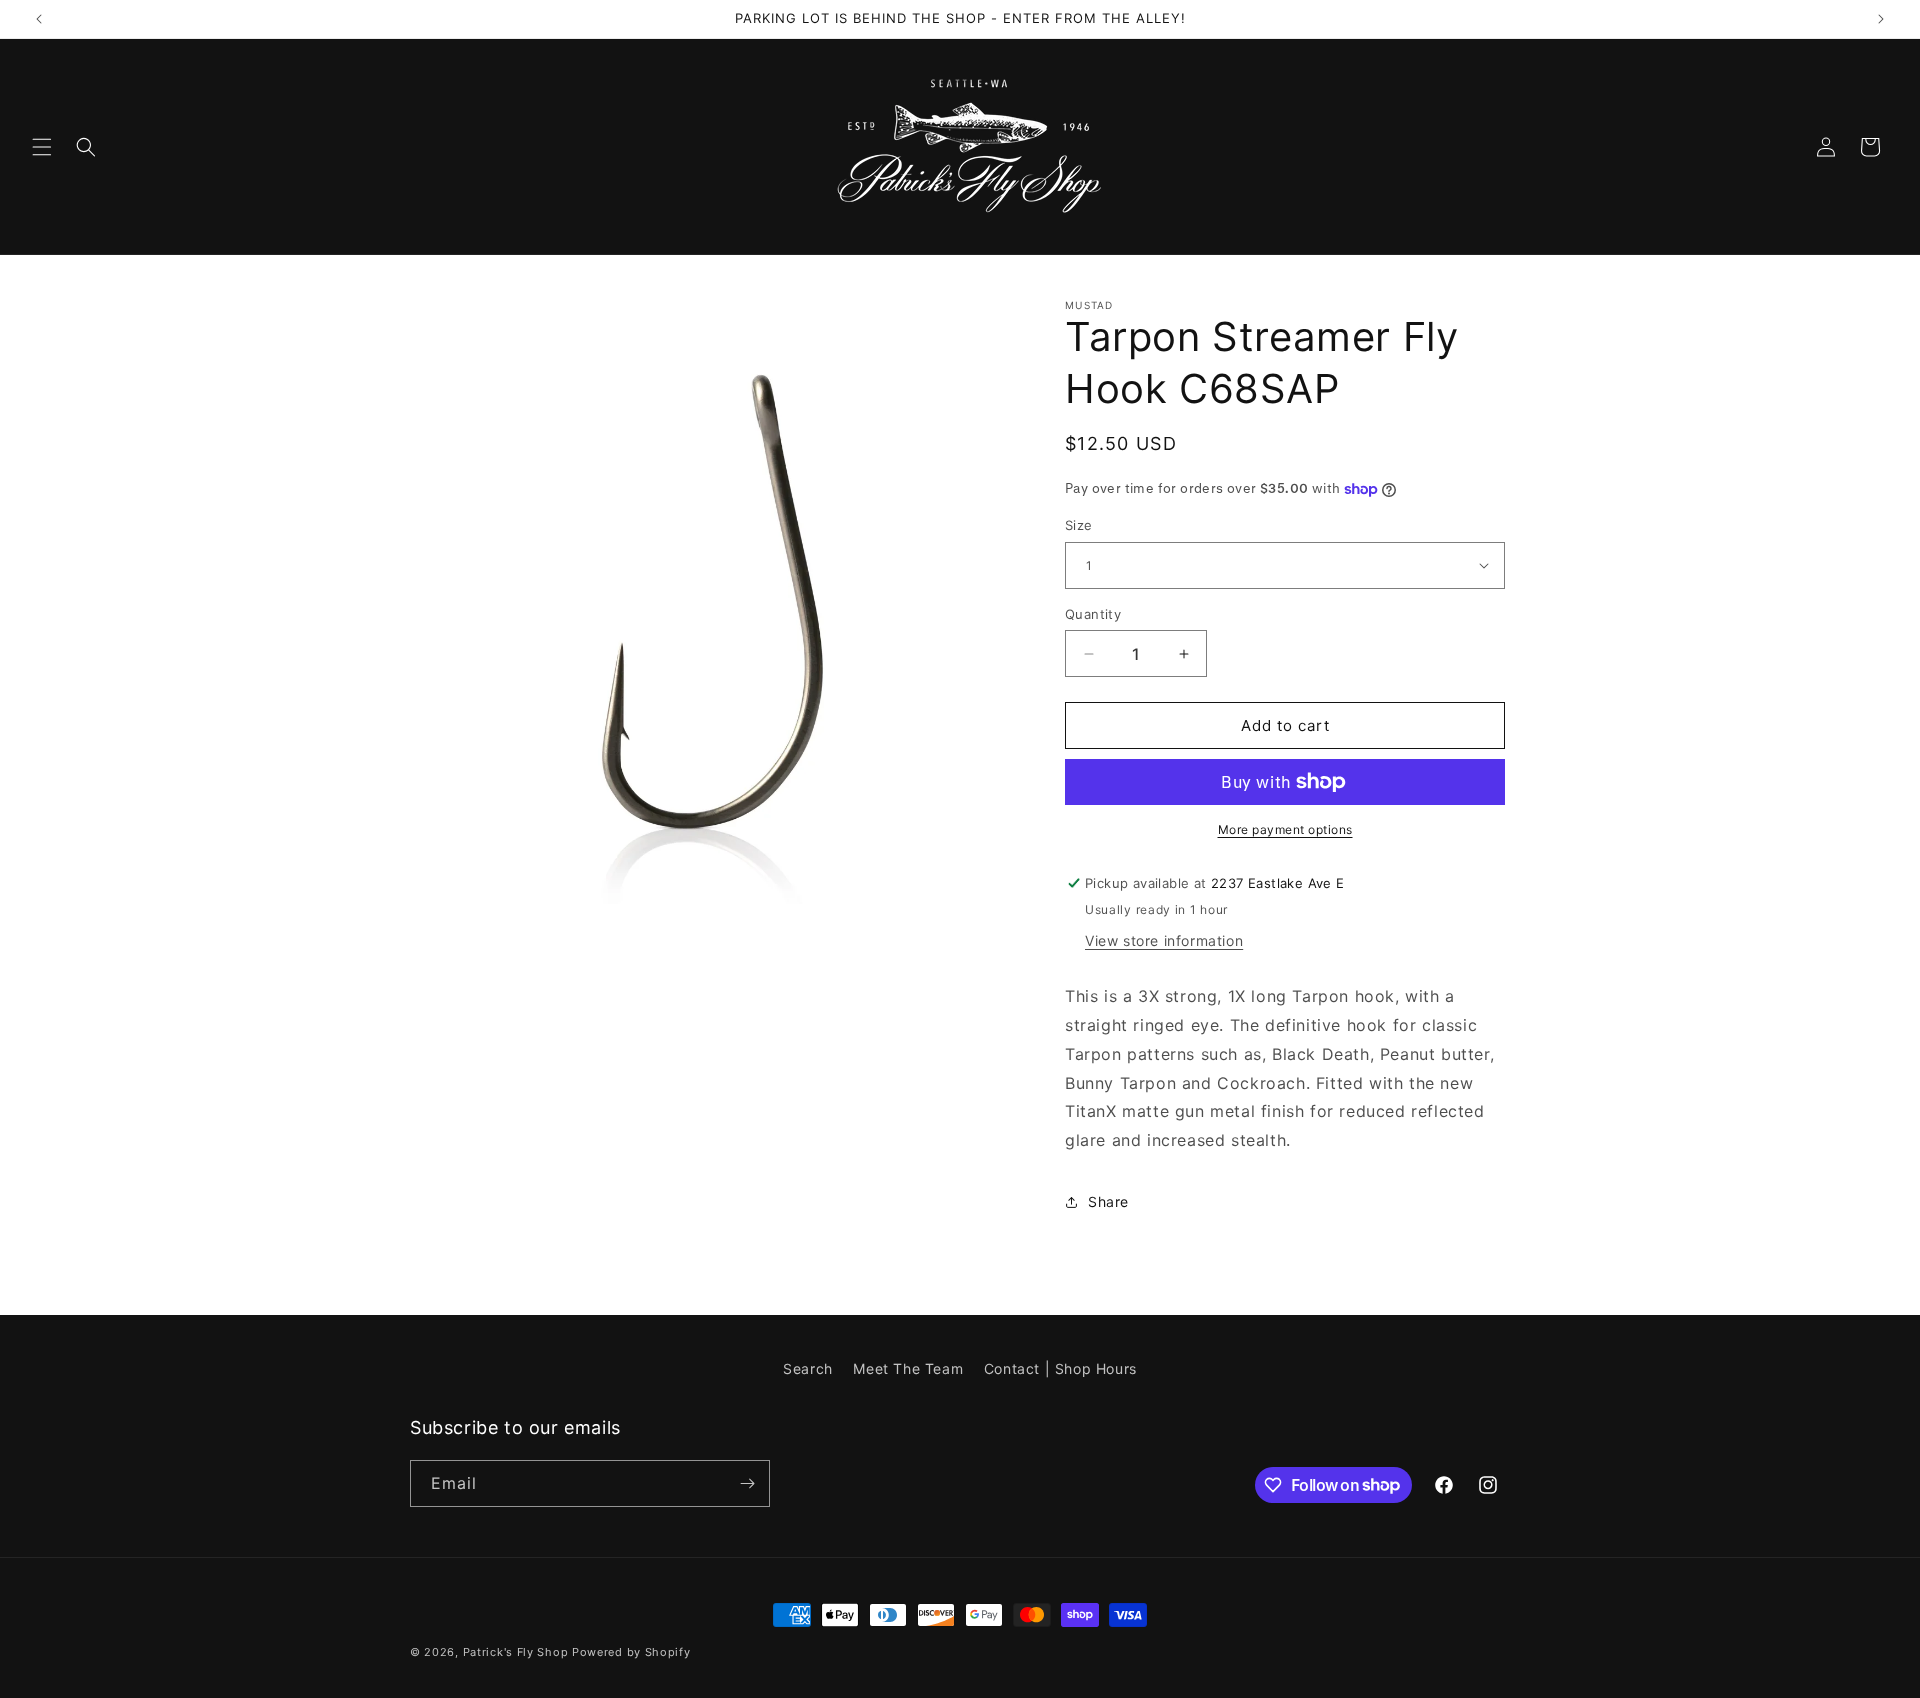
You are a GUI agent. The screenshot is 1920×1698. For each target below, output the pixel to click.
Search (808, 1368)
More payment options (1285, 829)
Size (1079, 525)
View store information (1164, 940)
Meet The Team (908, 1368)
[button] (42, 147)
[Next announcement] (1881, 19)
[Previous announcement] (39, 19)
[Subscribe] (747, 1483)
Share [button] (1108, 1201)
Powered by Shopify (631, 1652)
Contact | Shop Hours (1060, 1368)
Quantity (1093, 614)
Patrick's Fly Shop (516, 1652)
